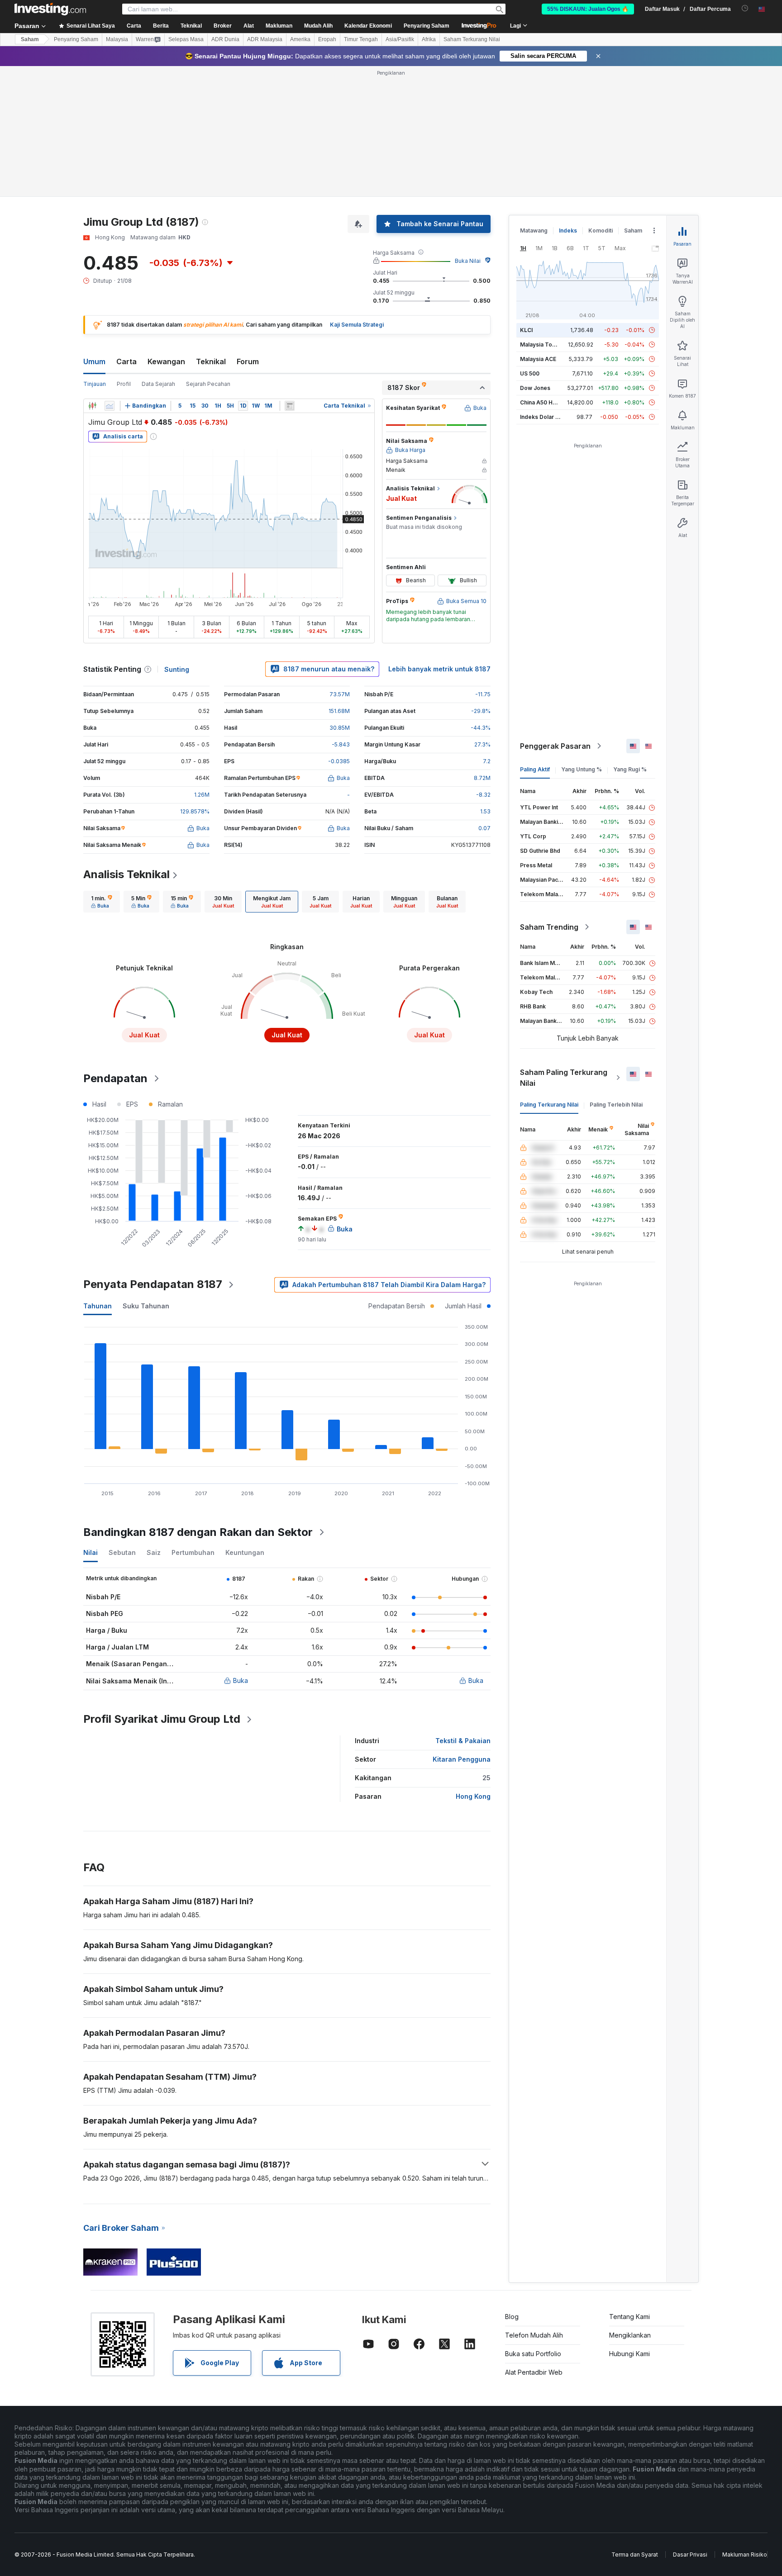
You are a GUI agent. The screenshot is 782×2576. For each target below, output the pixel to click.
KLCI (526, 330)
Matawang (534, 231)
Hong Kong (473, 1796)
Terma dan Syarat (635, 2555)
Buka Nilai (468, 261)
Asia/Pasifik (400, 39)
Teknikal (211, 361)
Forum (248, 361)
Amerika (300, 39)
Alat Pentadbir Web (534, 2372)
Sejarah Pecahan (208, 384)
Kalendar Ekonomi (368, 26)
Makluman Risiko (745, 2555)
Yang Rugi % (630, 769)
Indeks (568, 231)
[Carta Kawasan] (110, 406)
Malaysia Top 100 (543, 345)
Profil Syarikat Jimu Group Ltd (162, 1719)
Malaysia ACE (538, 359)
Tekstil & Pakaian (463, 1741)
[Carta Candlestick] (92, 406)
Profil (124, 384)
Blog (512, 2317)
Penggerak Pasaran (555, 746)
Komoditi (601, 231)
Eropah (327, 39)
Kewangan (166, 361)
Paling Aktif (535, 769)
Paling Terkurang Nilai (549, 1105)
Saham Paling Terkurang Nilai (564, 1078)
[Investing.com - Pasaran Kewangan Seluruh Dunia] (50, 9)
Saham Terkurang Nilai (472, 39)
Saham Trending (549, 927)
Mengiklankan (630, 2335)
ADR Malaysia (265, 39)
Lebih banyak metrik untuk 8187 (439, 669)
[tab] (102, 902)
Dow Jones (535, 388)
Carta (126, 361)
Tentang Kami (629, 2317)
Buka (241, 1680)
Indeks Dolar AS (541, 417)
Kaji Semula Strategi (357, 325)
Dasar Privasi (690, 2555)
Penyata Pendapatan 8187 (153, 1284)
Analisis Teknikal (126, 874)
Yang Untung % (582, 769)
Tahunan (98, 1306)
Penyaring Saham (427, 26)
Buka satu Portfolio (533, 2354)
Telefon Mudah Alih (534, 2335)
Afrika (429, 39)
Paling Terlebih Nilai (616, 1105)
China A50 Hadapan (546, 402)
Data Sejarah (158, 384)
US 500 (530, 373)
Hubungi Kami (629, 2354)
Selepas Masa (186, 39)
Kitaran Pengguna (462, 1759)
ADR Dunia (225, 39)
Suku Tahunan (146, 1306)
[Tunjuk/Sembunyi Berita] (290, 406)
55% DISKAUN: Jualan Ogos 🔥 (588, 9)
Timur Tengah (361, 39)
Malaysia (117, 39)
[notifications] (745, 8)
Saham (30, 39)
